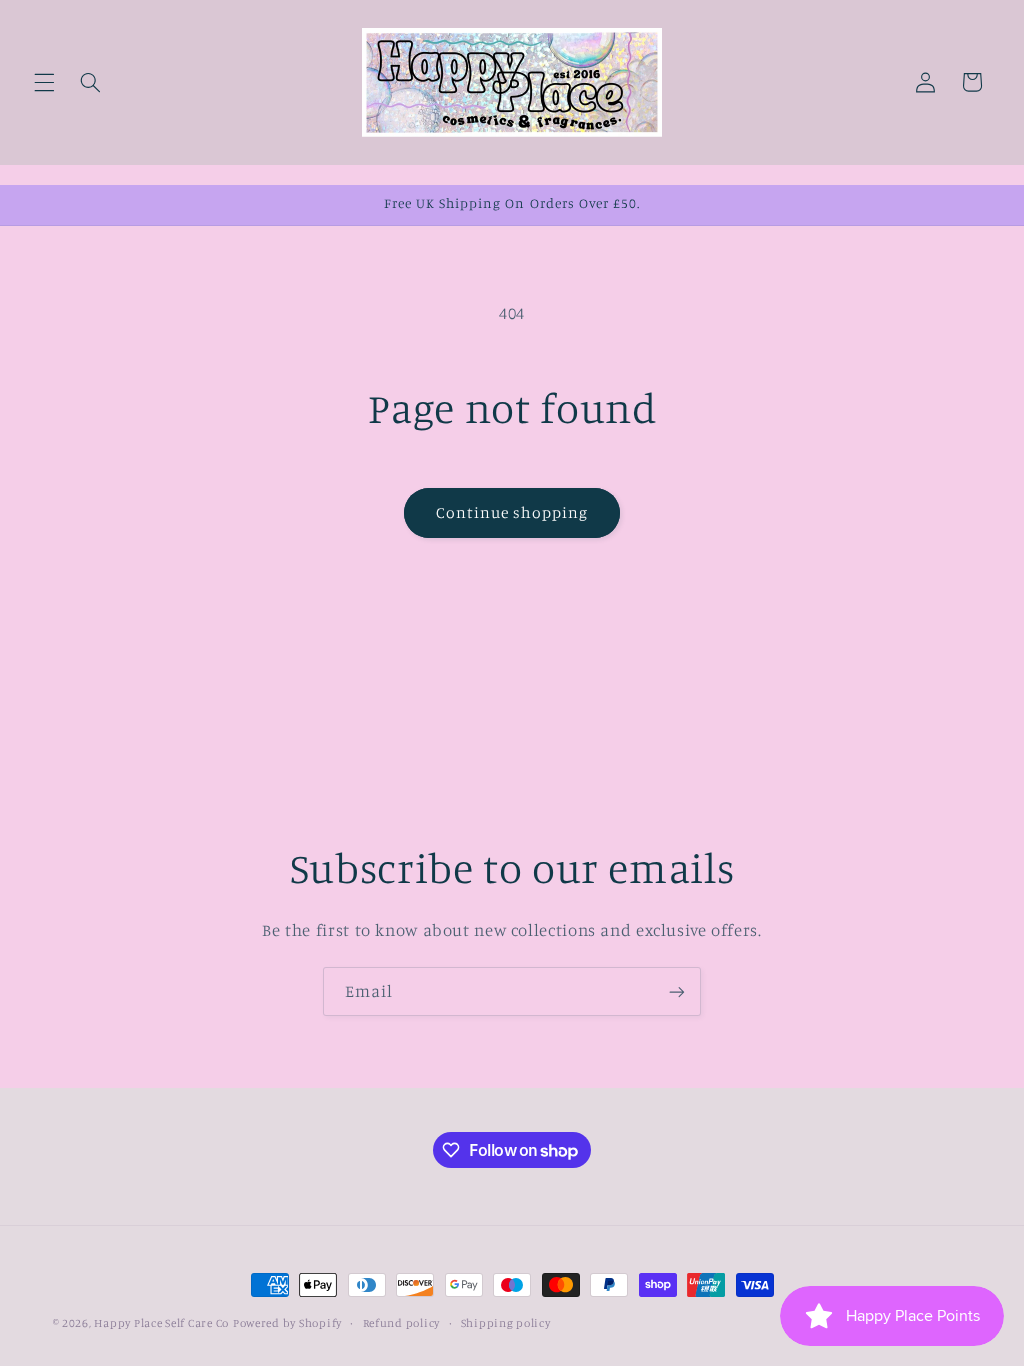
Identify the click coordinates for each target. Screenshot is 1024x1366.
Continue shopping (512, 512)
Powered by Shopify (287, 1323)
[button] (44, 82)
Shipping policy (506, 1323)
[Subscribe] (677, 991)
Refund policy (402, 1323)
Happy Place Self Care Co (161, 1323)
